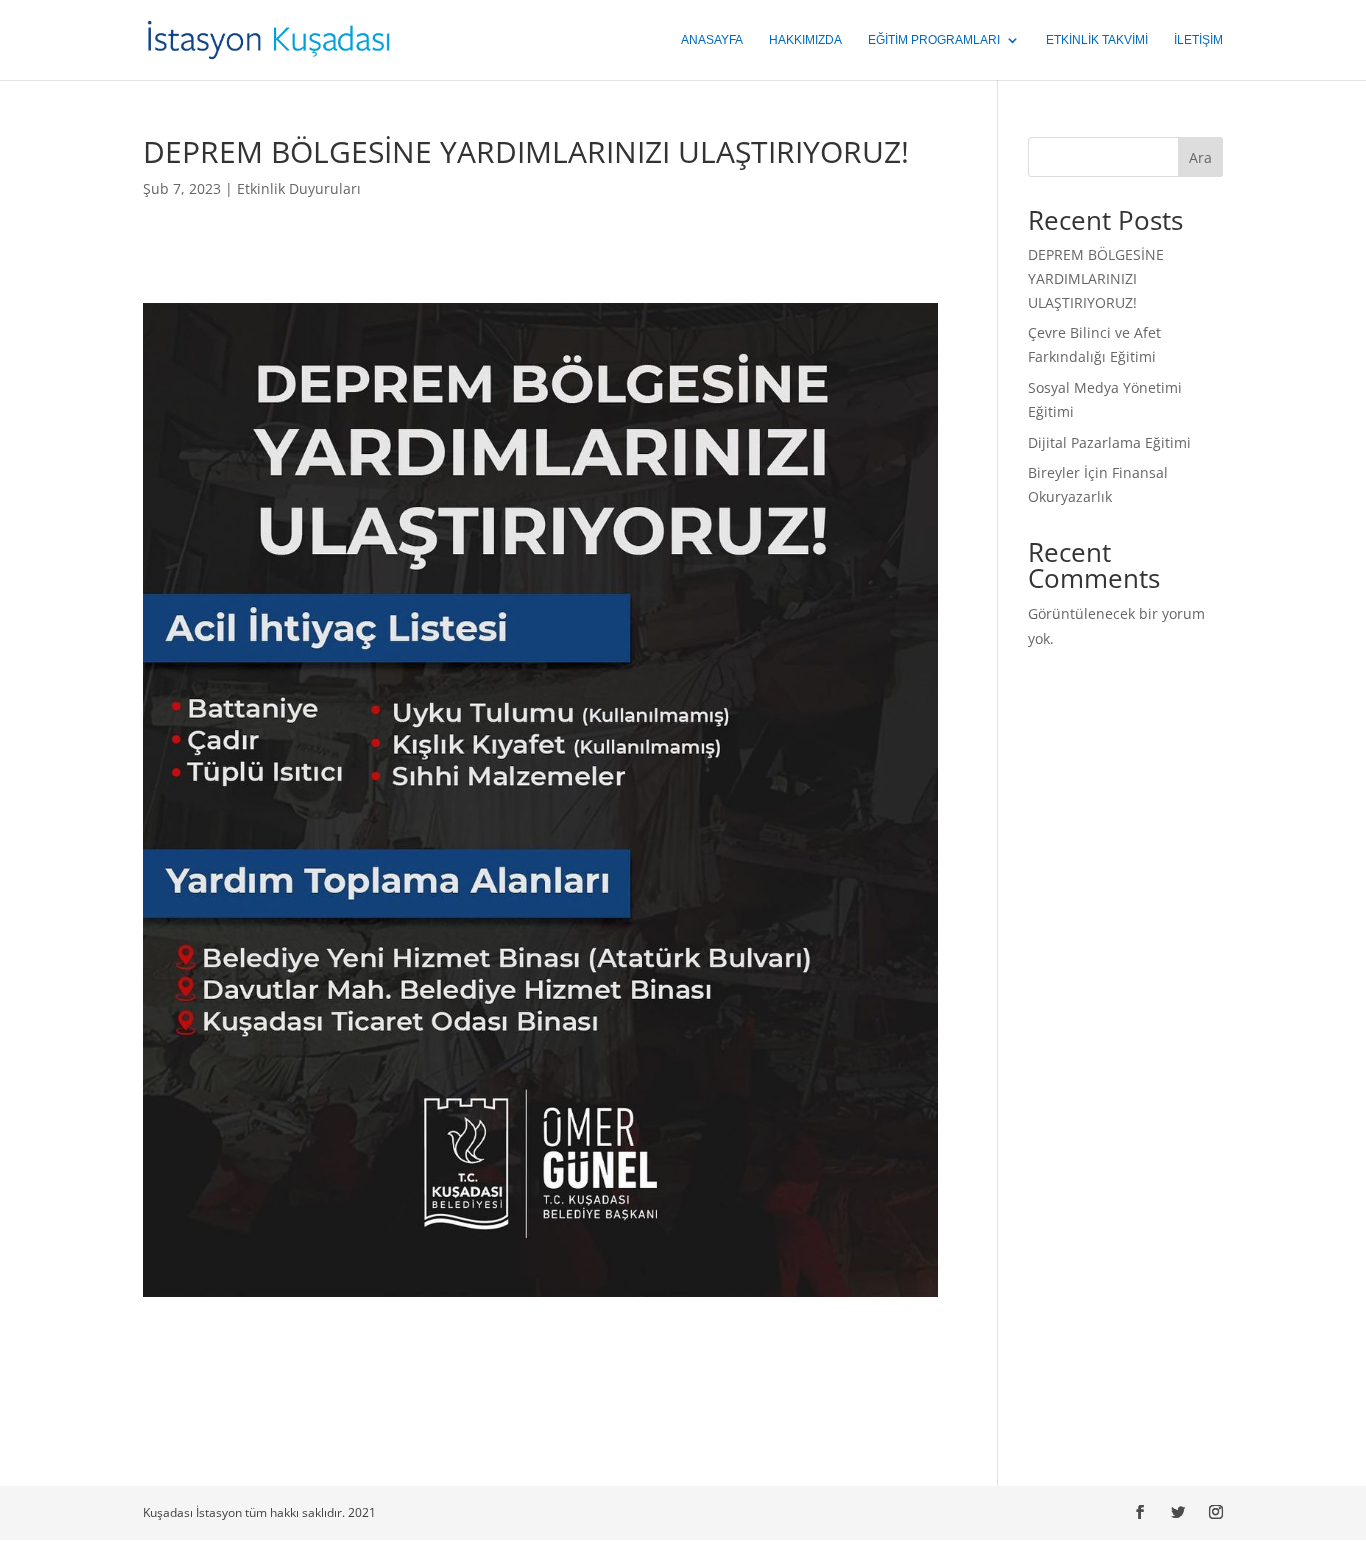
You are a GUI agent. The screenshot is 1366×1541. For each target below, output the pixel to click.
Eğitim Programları (934, 40)
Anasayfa (712, 40)
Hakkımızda (805, 40)
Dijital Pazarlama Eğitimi (1109, 442)
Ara (1200, 157)
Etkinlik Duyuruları (299, 188)
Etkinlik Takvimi (1097, 40)
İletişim (1198, 40)
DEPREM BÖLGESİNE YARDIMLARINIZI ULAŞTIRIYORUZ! (1096, 278)
